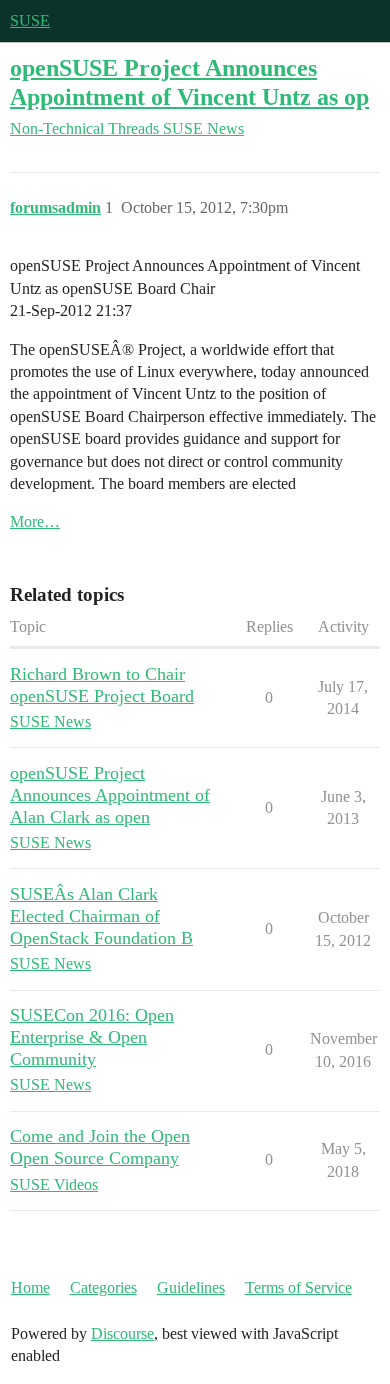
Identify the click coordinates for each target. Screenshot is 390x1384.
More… (35, 521)
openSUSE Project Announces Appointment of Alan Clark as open (110, 795)
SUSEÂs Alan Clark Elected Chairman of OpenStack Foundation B (101, 916)
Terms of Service (298, 1287)
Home (30, 1287)
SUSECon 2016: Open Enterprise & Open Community (92, 1037)
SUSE (30, 20)
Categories (103, 1287)
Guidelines (191, 1287)
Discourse (122, 1333)
